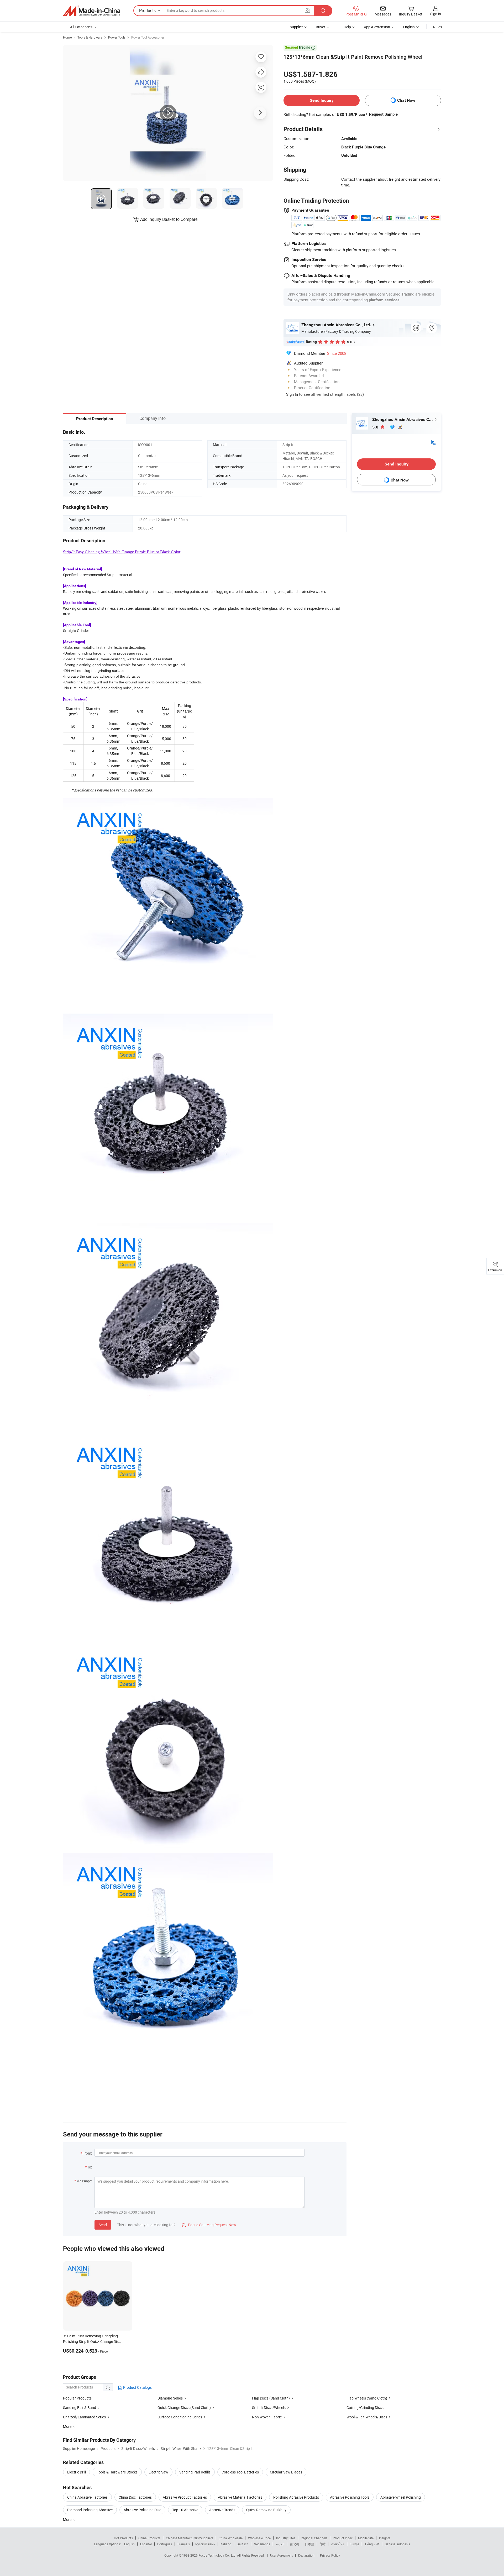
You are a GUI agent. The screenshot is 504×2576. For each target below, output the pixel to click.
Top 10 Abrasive (185, 2510)
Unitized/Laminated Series (84, 2417)
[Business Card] (433, 442)
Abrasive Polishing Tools (350, 2497)
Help (347, 27)
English (129, 2544)
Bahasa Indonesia (398, 2544)
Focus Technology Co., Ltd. (218, 2555)
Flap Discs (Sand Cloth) (271, 2398)
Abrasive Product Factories (185, 2497)
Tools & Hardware (90, 37)
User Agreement (281, 2555)
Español (146, 2544)
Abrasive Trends (222, 2510)
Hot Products (123, 2538)
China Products (149, 2538)
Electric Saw (158, 2472)
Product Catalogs (137, 2387)
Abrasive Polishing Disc (142, 2510)
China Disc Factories (135, 2497)
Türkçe (355, 2544)
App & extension (377, 27)
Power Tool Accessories (148, 37)
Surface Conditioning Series (180, 2417)
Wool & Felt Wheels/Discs (367, 2417)
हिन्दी (323, 2544)
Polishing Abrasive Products (296, 2497)
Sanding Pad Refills (195, 2472)
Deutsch (243, 2544)
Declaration (306, 2555)
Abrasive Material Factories (240, 2497)
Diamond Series (170, 2398)
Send (103, 2225)
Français (184, 2544)
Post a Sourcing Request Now (209, 2225)
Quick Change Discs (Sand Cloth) (184, 2408)
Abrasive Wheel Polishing (401, 2497)
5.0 (376, 427)
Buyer (321, 27)
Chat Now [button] (406, 100)
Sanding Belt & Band (80, 2408)
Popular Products (77, 2398)
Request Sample (383, 114)
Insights (385, 2538)
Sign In (292, 394)
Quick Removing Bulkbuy (266, 2510)
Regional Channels (314, 2538)
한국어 (295, 2544)
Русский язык (205, 2544)
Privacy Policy (330, 2555)
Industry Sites (286, 2538)
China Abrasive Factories (87, 2497)
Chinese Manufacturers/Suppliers (190, 2538)
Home (67, 37)
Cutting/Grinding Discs (365, 2408)
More (68, 2519)
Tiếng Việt (372, 2544)
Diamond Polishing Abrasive (90, 2510)
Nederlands (262, 2544)
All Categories (81, 27)
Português (165, 2544)
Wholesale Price (259, 2538)
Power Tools (117, 37)
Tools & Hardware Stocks (117, 2472)
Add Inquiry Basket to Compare (169, 219)
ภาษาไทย (338, 2544)
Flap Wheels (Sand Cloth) (367, 2398)
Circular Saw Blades (286, 2472)
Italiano (226, 2544)
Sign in (436, 14)
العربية (280, 2544)
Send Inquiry (322, 100)
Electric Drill (77, 2472)
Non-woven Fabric (267, 2417)
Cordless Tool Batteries (240, 2472)
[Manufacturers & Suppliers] (92, 11)
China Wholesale (231, 2538)
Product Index (343, 2538)
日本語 (309, 2544)
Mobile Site (366, 2538)
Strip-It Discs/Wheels (269, 2408)
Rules (438, 27)
